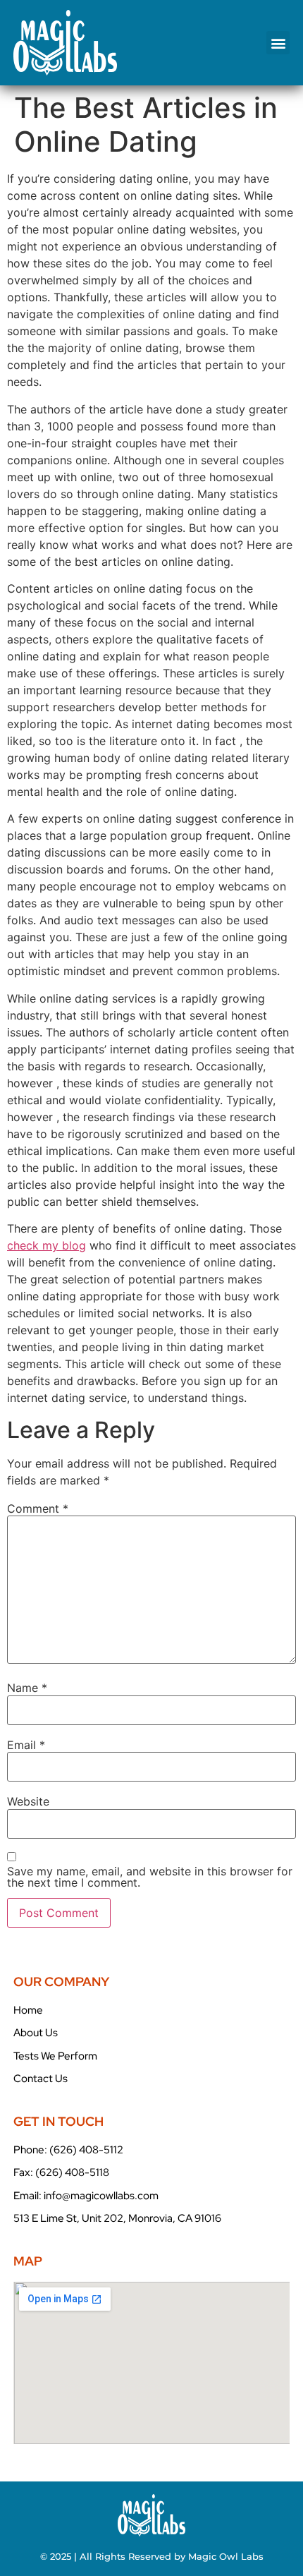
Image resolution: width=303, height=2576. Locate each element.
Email (26, 1745)
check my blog (47, 1245)
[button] (278, 43)
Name (27, 1688)
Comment (38, 1508)
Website (28, 1801)
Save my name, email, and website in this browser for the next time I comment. (150, 1877)
